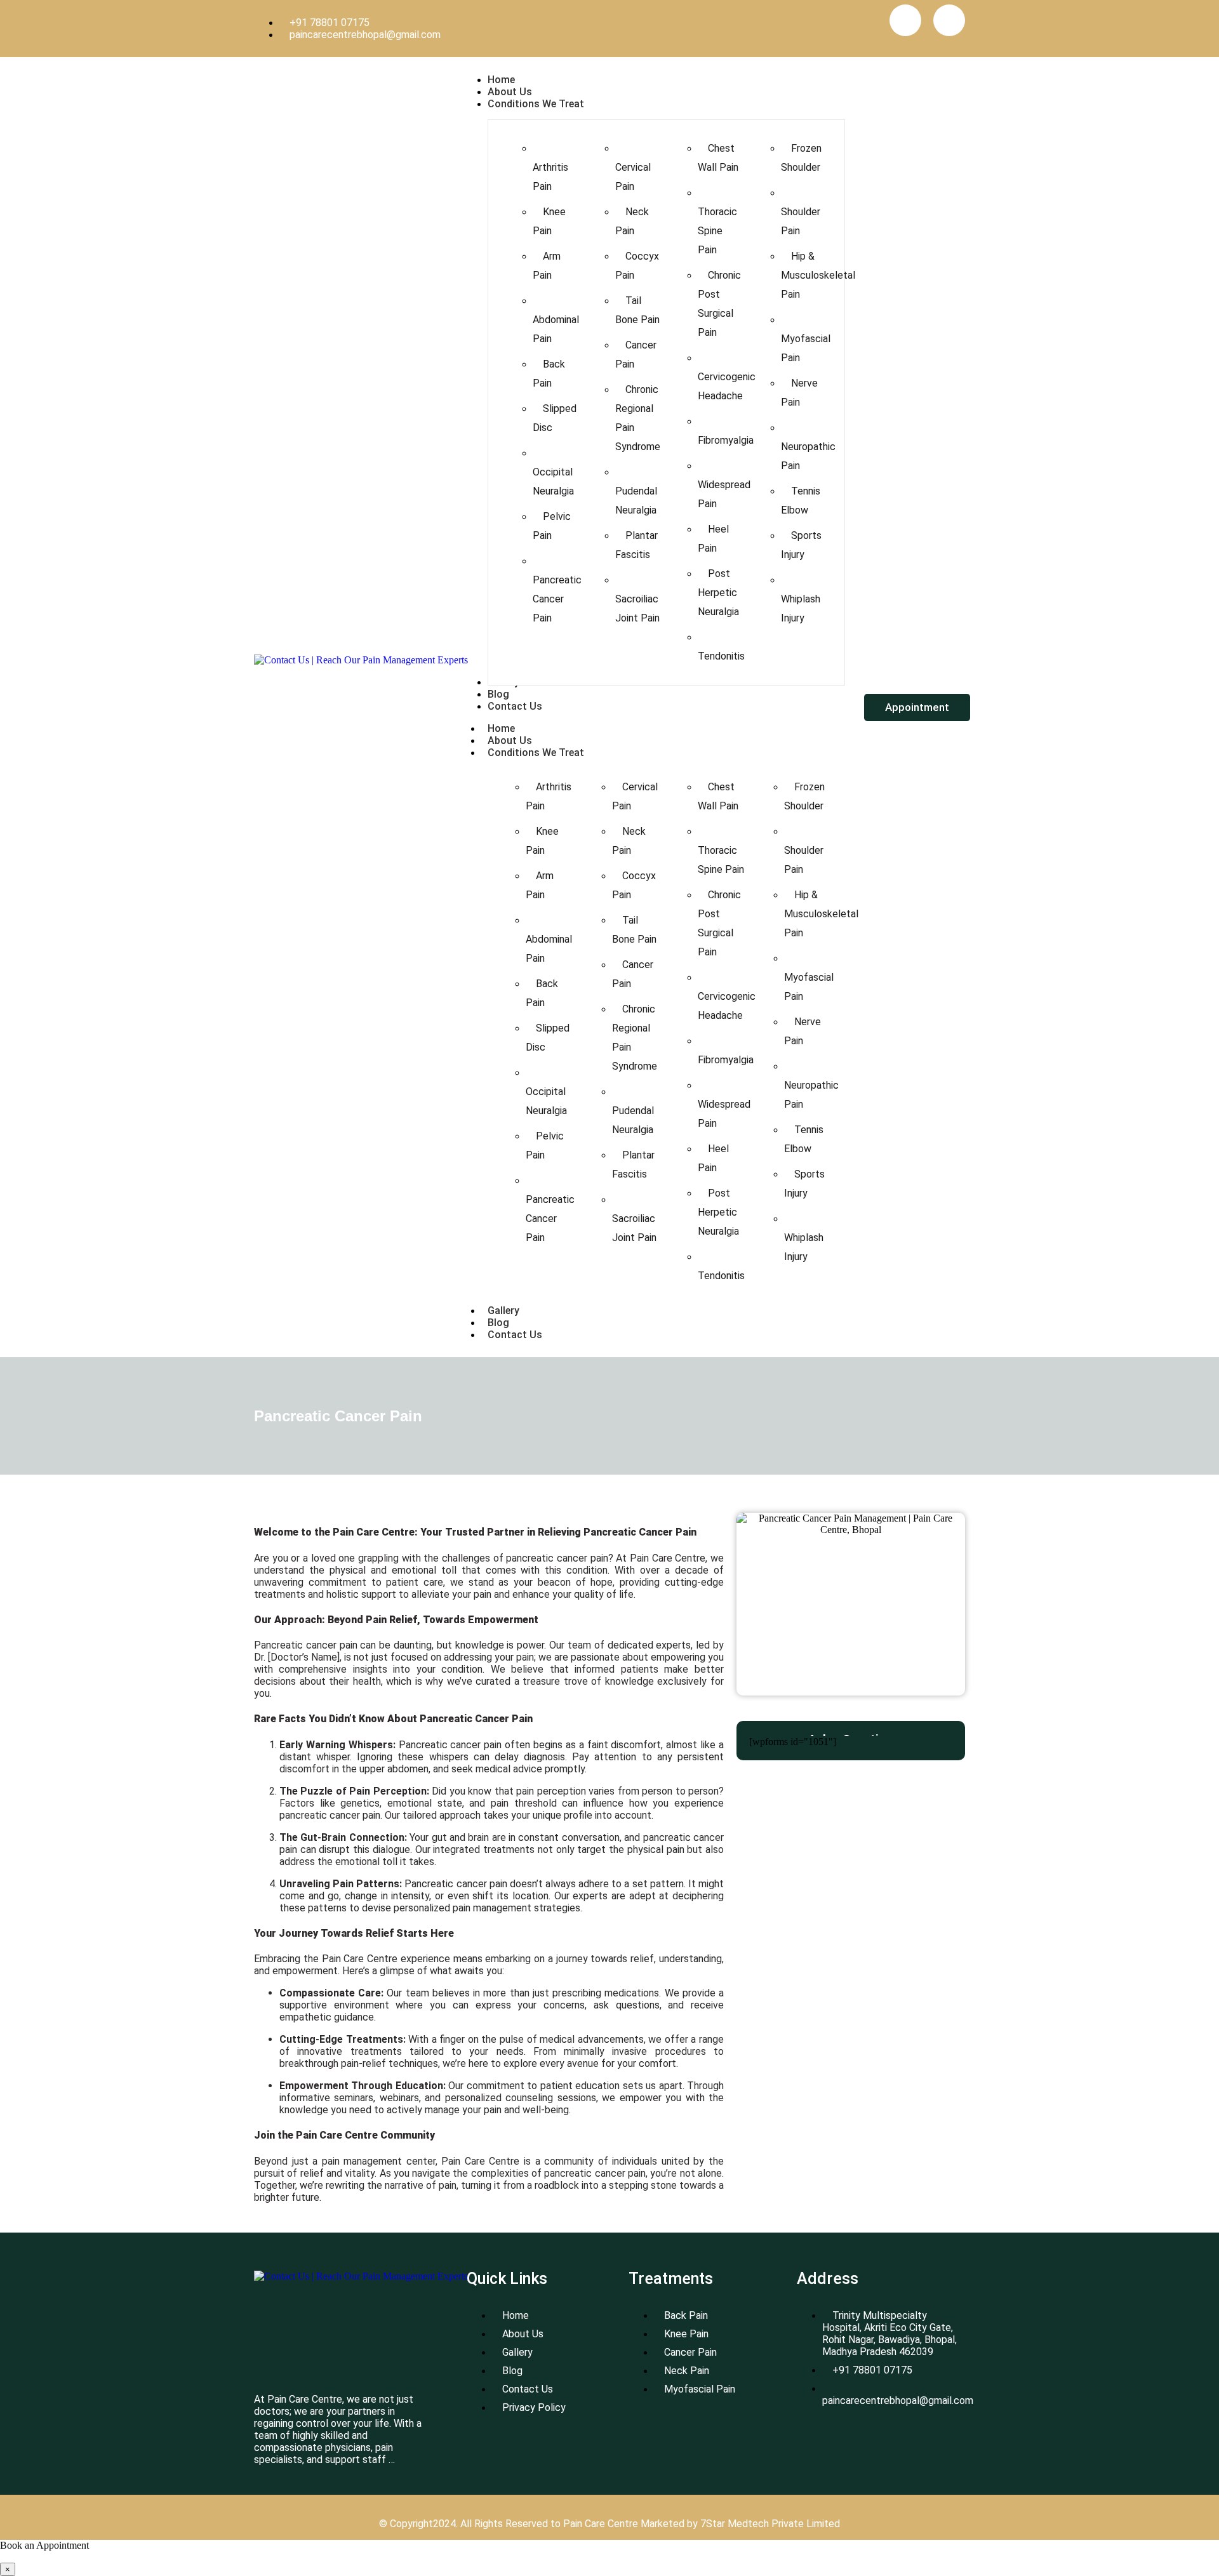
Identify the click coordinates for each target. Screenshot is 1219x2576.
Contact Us (515, 1335)
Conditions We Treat (536, 753)
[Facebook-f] (905, 20)
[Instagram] (949, 20)
